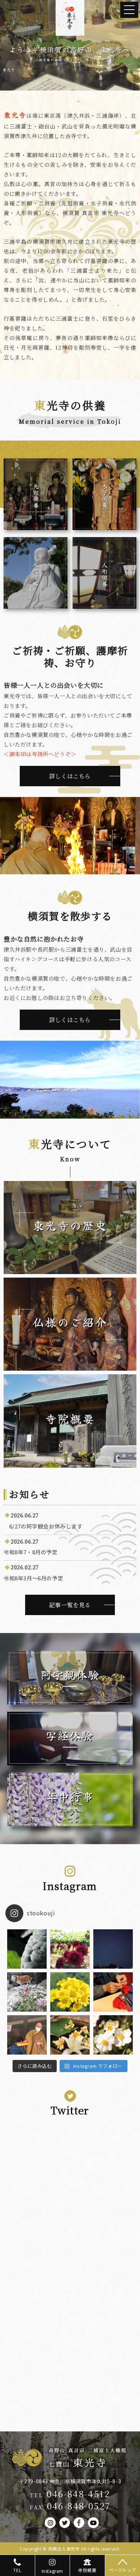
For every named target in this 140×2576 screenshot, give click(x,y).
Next (131, 43)
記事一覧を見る (70, 1605)
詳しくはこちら (70, 776)
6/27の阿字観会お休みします (43, 1526)
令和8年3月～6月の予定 (33, 1578)
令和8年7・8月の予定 (31, 1552)
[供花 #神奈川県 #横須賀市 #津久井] (70, 2035)
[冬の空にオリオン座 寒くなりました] (113, 1949)
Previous (9, 43)
